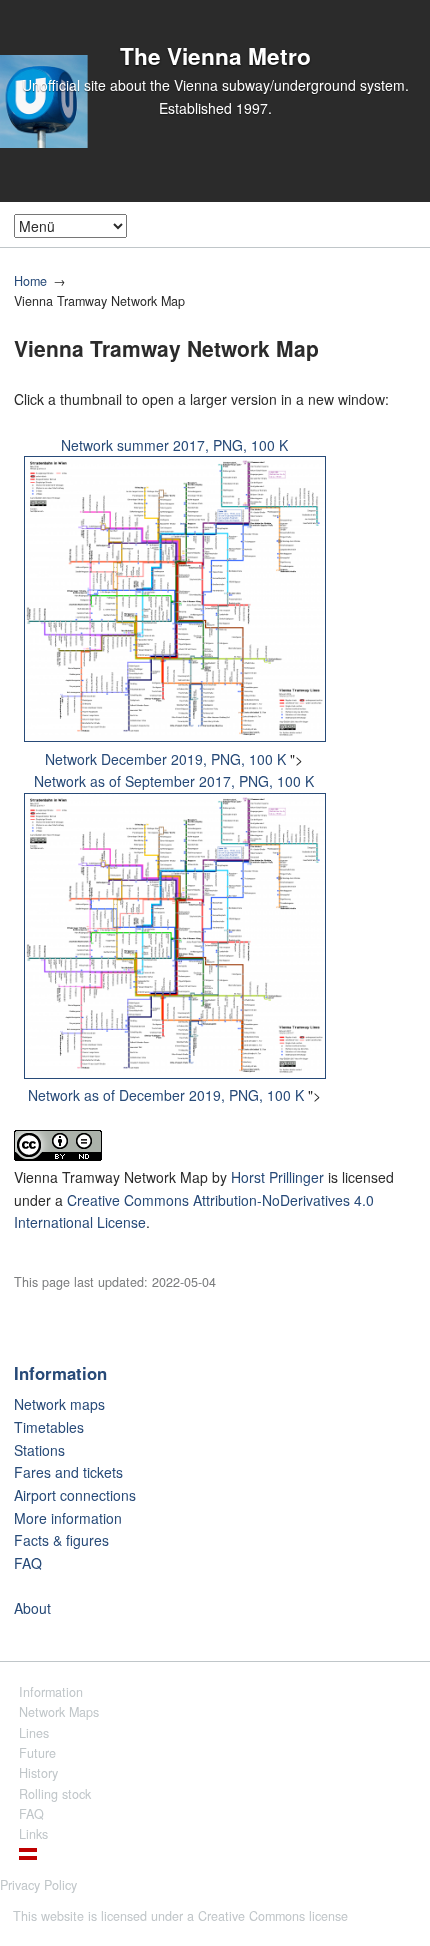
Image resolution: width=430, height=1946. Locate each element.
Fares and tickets (68, 1472)
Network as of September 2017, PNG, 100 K (174, 781)
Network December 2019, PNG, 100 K (165, 759)
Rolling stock (55, 1794)
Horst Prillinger (277, 1177)
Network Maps (59, 1712)
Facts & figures (61, 1540)
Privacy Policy (38, 1885)
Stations (39, 1450)
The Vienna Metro (215, 56)
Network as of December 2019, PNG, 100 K (166, 1095)
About (32, 1608)
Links (33, 1834)
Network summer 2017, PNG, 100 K (174, 445)
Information (60, 1373)
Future (37, 1753)
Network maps (59, 1404)
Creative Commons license (273, 1916)
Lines (34, 1733)
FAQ (28, 1563)
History (38, 1773)
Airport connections (75, 1495)
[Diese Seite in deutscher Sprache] (28, 1855)
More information (68, 1518)
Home (30, 281)
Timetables (49, 1427)
